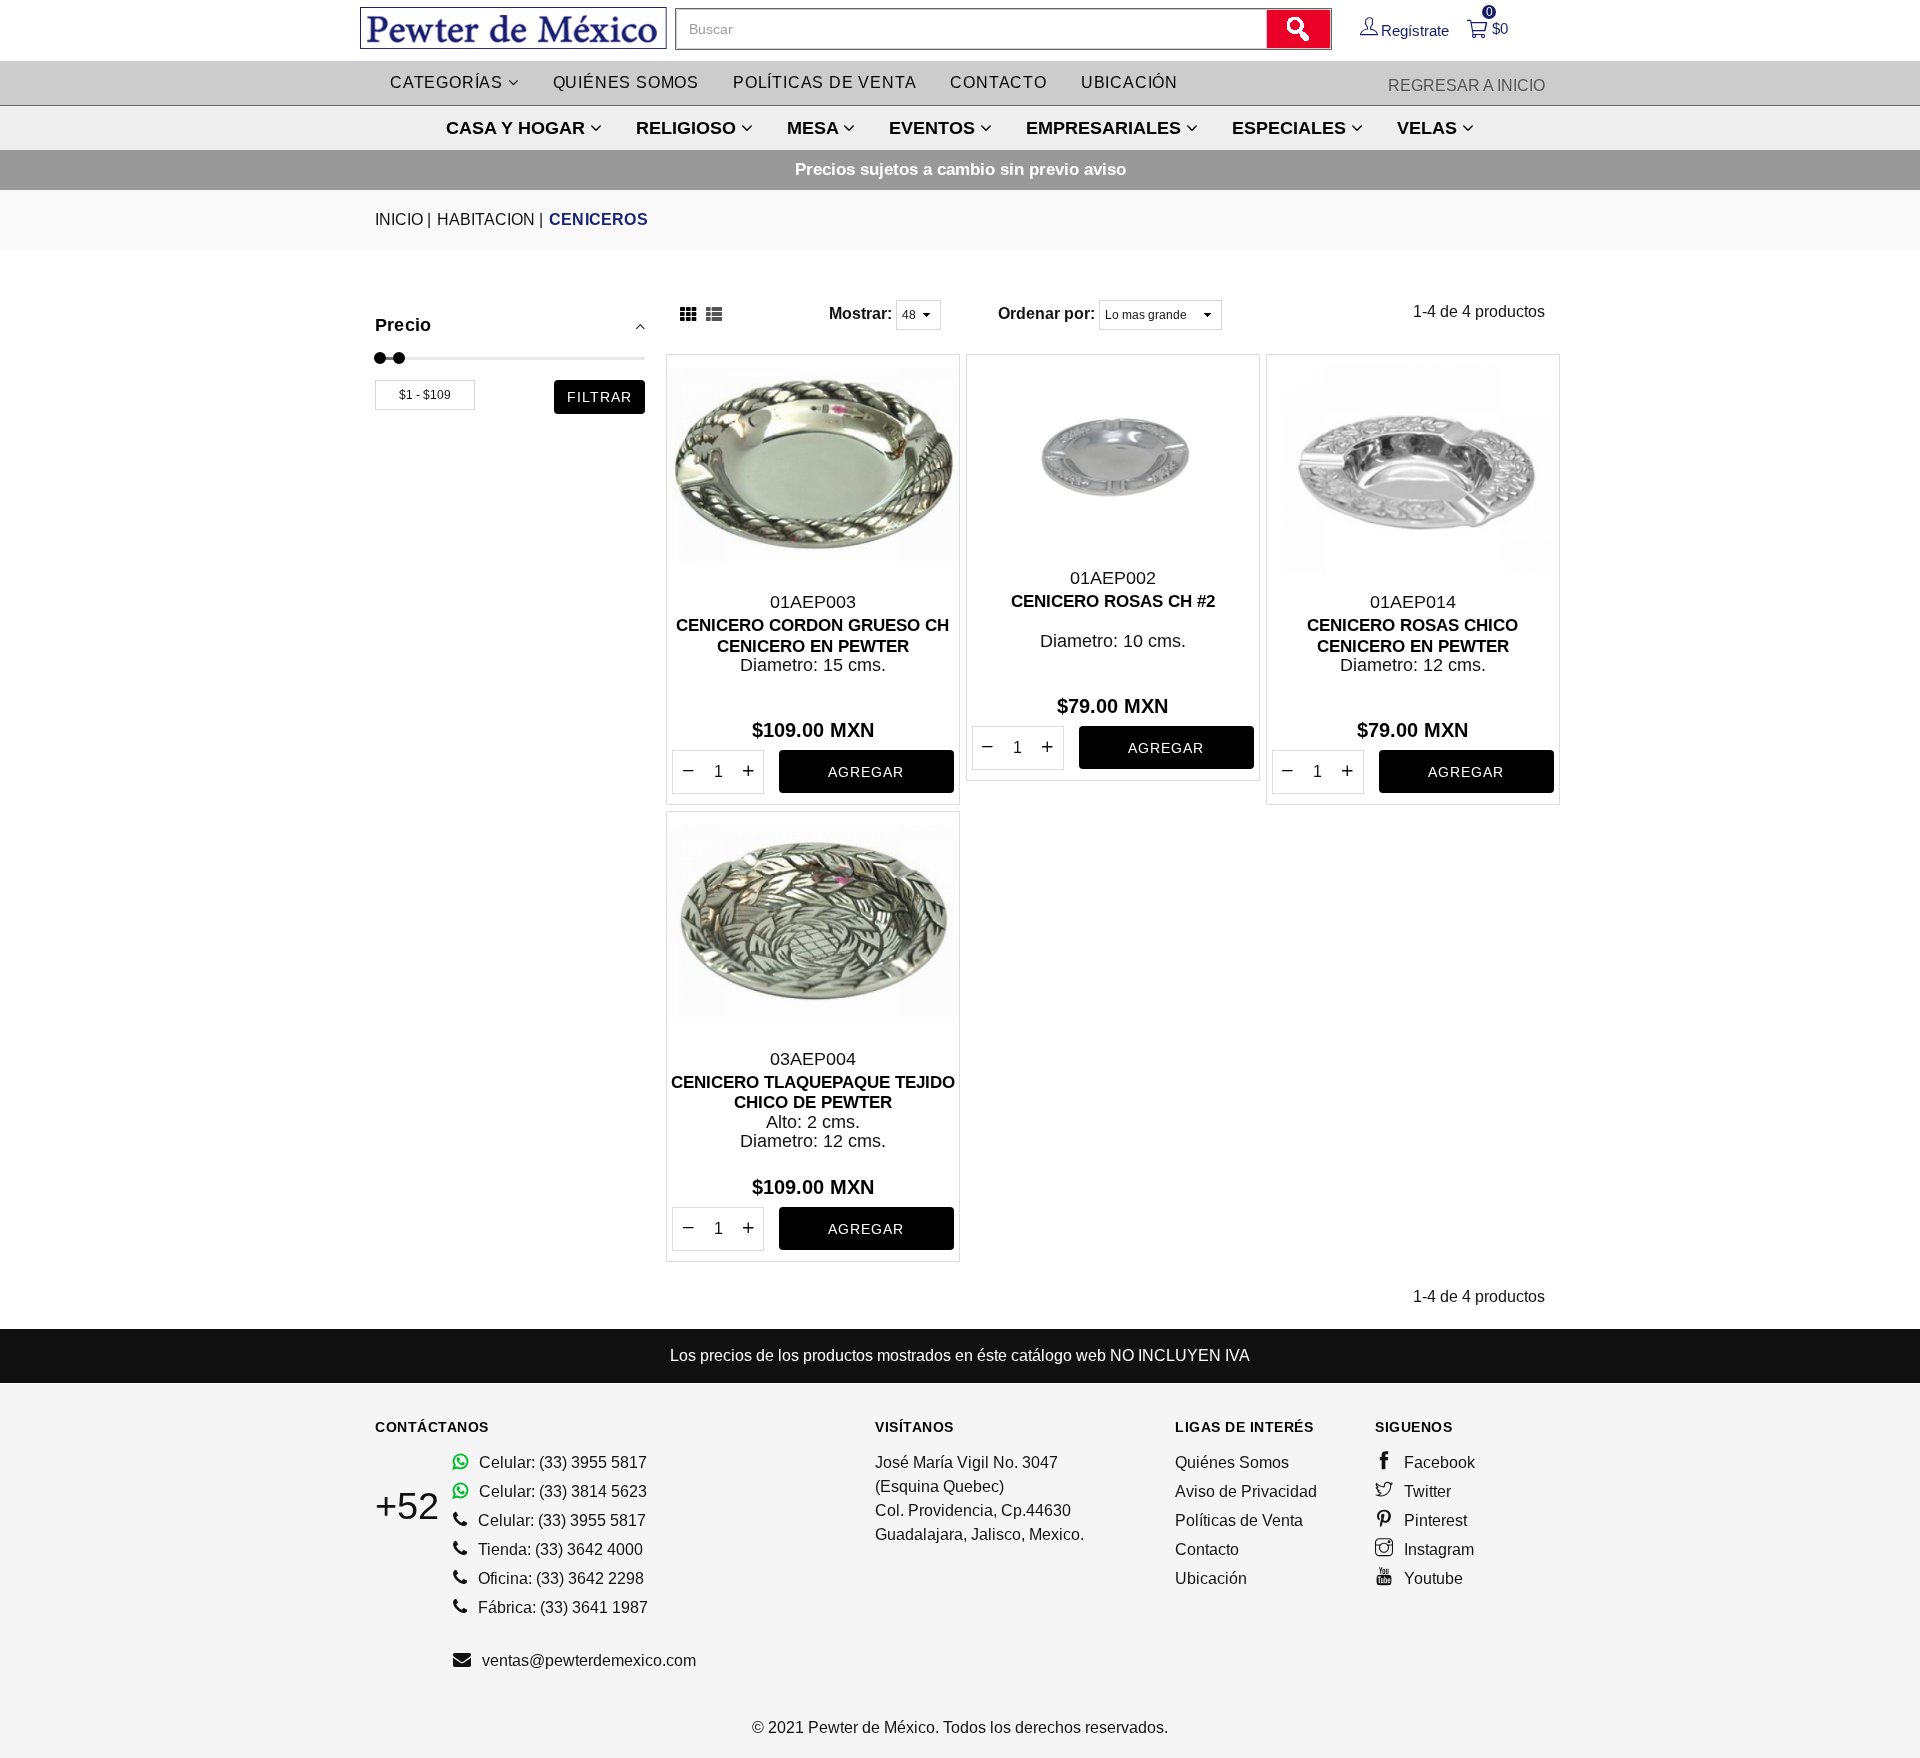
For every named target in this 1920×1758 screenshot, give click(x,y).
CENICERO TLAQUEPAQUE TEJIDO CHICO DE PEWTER (813, 1092)
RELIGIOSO (688, 128)
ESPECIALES (1291, 128)
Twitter (1425, 1491)
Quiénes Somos (1232, 1462)
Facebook (1437, 1462)
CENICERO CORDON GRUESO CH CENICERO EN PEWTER (812, 635)
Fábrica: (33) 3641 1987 (561, 1607)
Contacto (998, 82)
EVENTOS (934, 128)
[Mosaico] (688, 316)
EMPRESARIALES (1106, 128)
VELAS (1429, 128)
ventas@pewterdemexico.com (587, 1660)
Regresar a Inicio (1466, 85)
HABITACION (490, 219)
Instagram (1437, 1549)
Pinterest (1433, 1520)
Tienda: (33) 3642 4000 (558, 1549)
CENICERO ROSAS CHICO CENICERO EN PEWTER (1412, 635)
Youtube (1431, 1578)
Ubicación (1129, 82)
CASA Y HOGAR (518, 128)
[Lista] (714, 316)
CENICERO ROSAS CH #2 (1113, 601)
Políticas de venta (824, 82)
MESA (815, 128)
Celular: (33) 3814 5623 (561, 1491)
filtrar (599, 397)
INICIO (403, 219)
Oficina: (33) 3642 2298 (559, 1578)
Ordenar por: (1046, 313)
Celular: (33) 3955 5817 (561, 1462)
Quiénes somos (626, 82)
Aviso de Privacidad (1246, 1491)
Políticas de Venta (1239, 1520)
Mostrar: (860, 313)
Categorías (449, 82)
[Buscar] (1298, 29)
